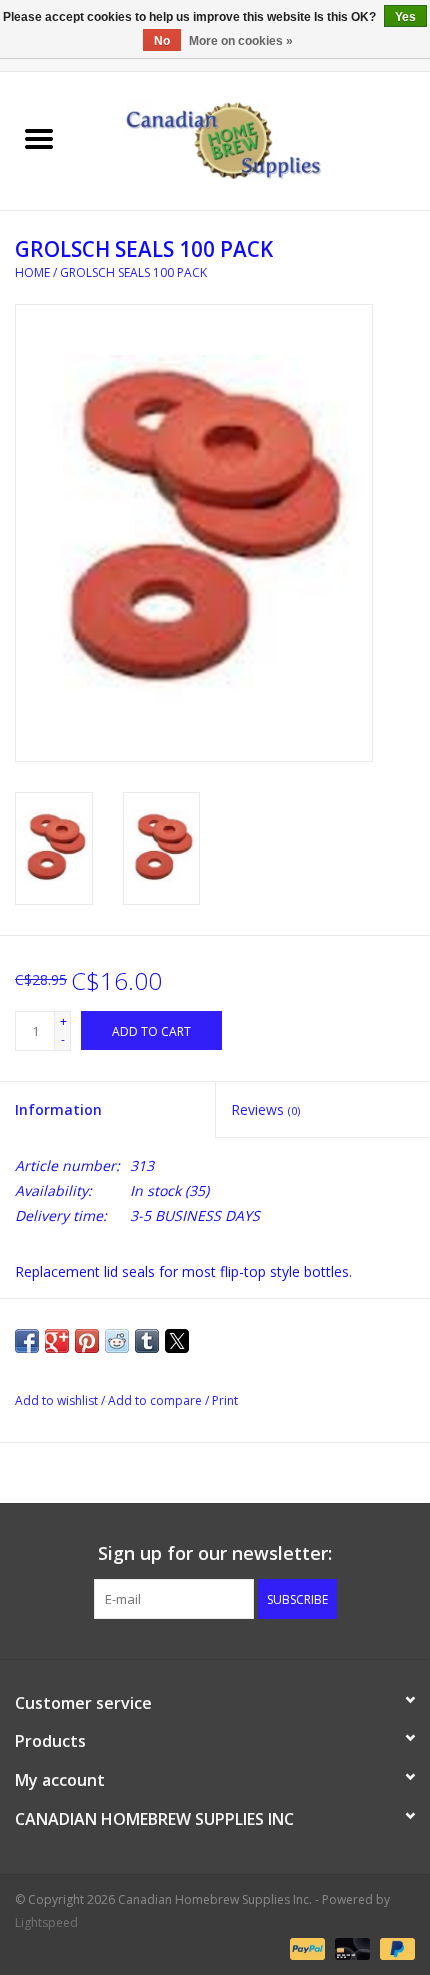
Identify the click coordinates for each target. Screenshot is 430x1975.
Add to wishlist (58, 1400)
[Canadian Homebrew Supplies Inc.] (254, 139)
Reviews (265, 1109)
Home (32, 272)
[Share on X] (177, 1341)
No (162, 41)
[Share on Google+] (57, 1341)
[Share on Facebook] (27, 1341)
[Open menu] (39, 138)
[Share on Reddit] (117, 1341)
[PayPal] (305, 1947)
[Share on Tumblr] (147, 1341)
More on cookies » (241, 41)
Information (58, 1109)
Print (225, 1400)
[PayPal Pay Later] (394, 1947)
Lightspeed (46, 1922)
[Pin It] (87, 1341)
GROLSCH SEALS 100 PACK (133, 272)
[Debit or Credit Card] (350, 1947)
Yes (405, 17)
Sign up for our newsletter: (215, 1553)
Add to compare (156, 1400)
